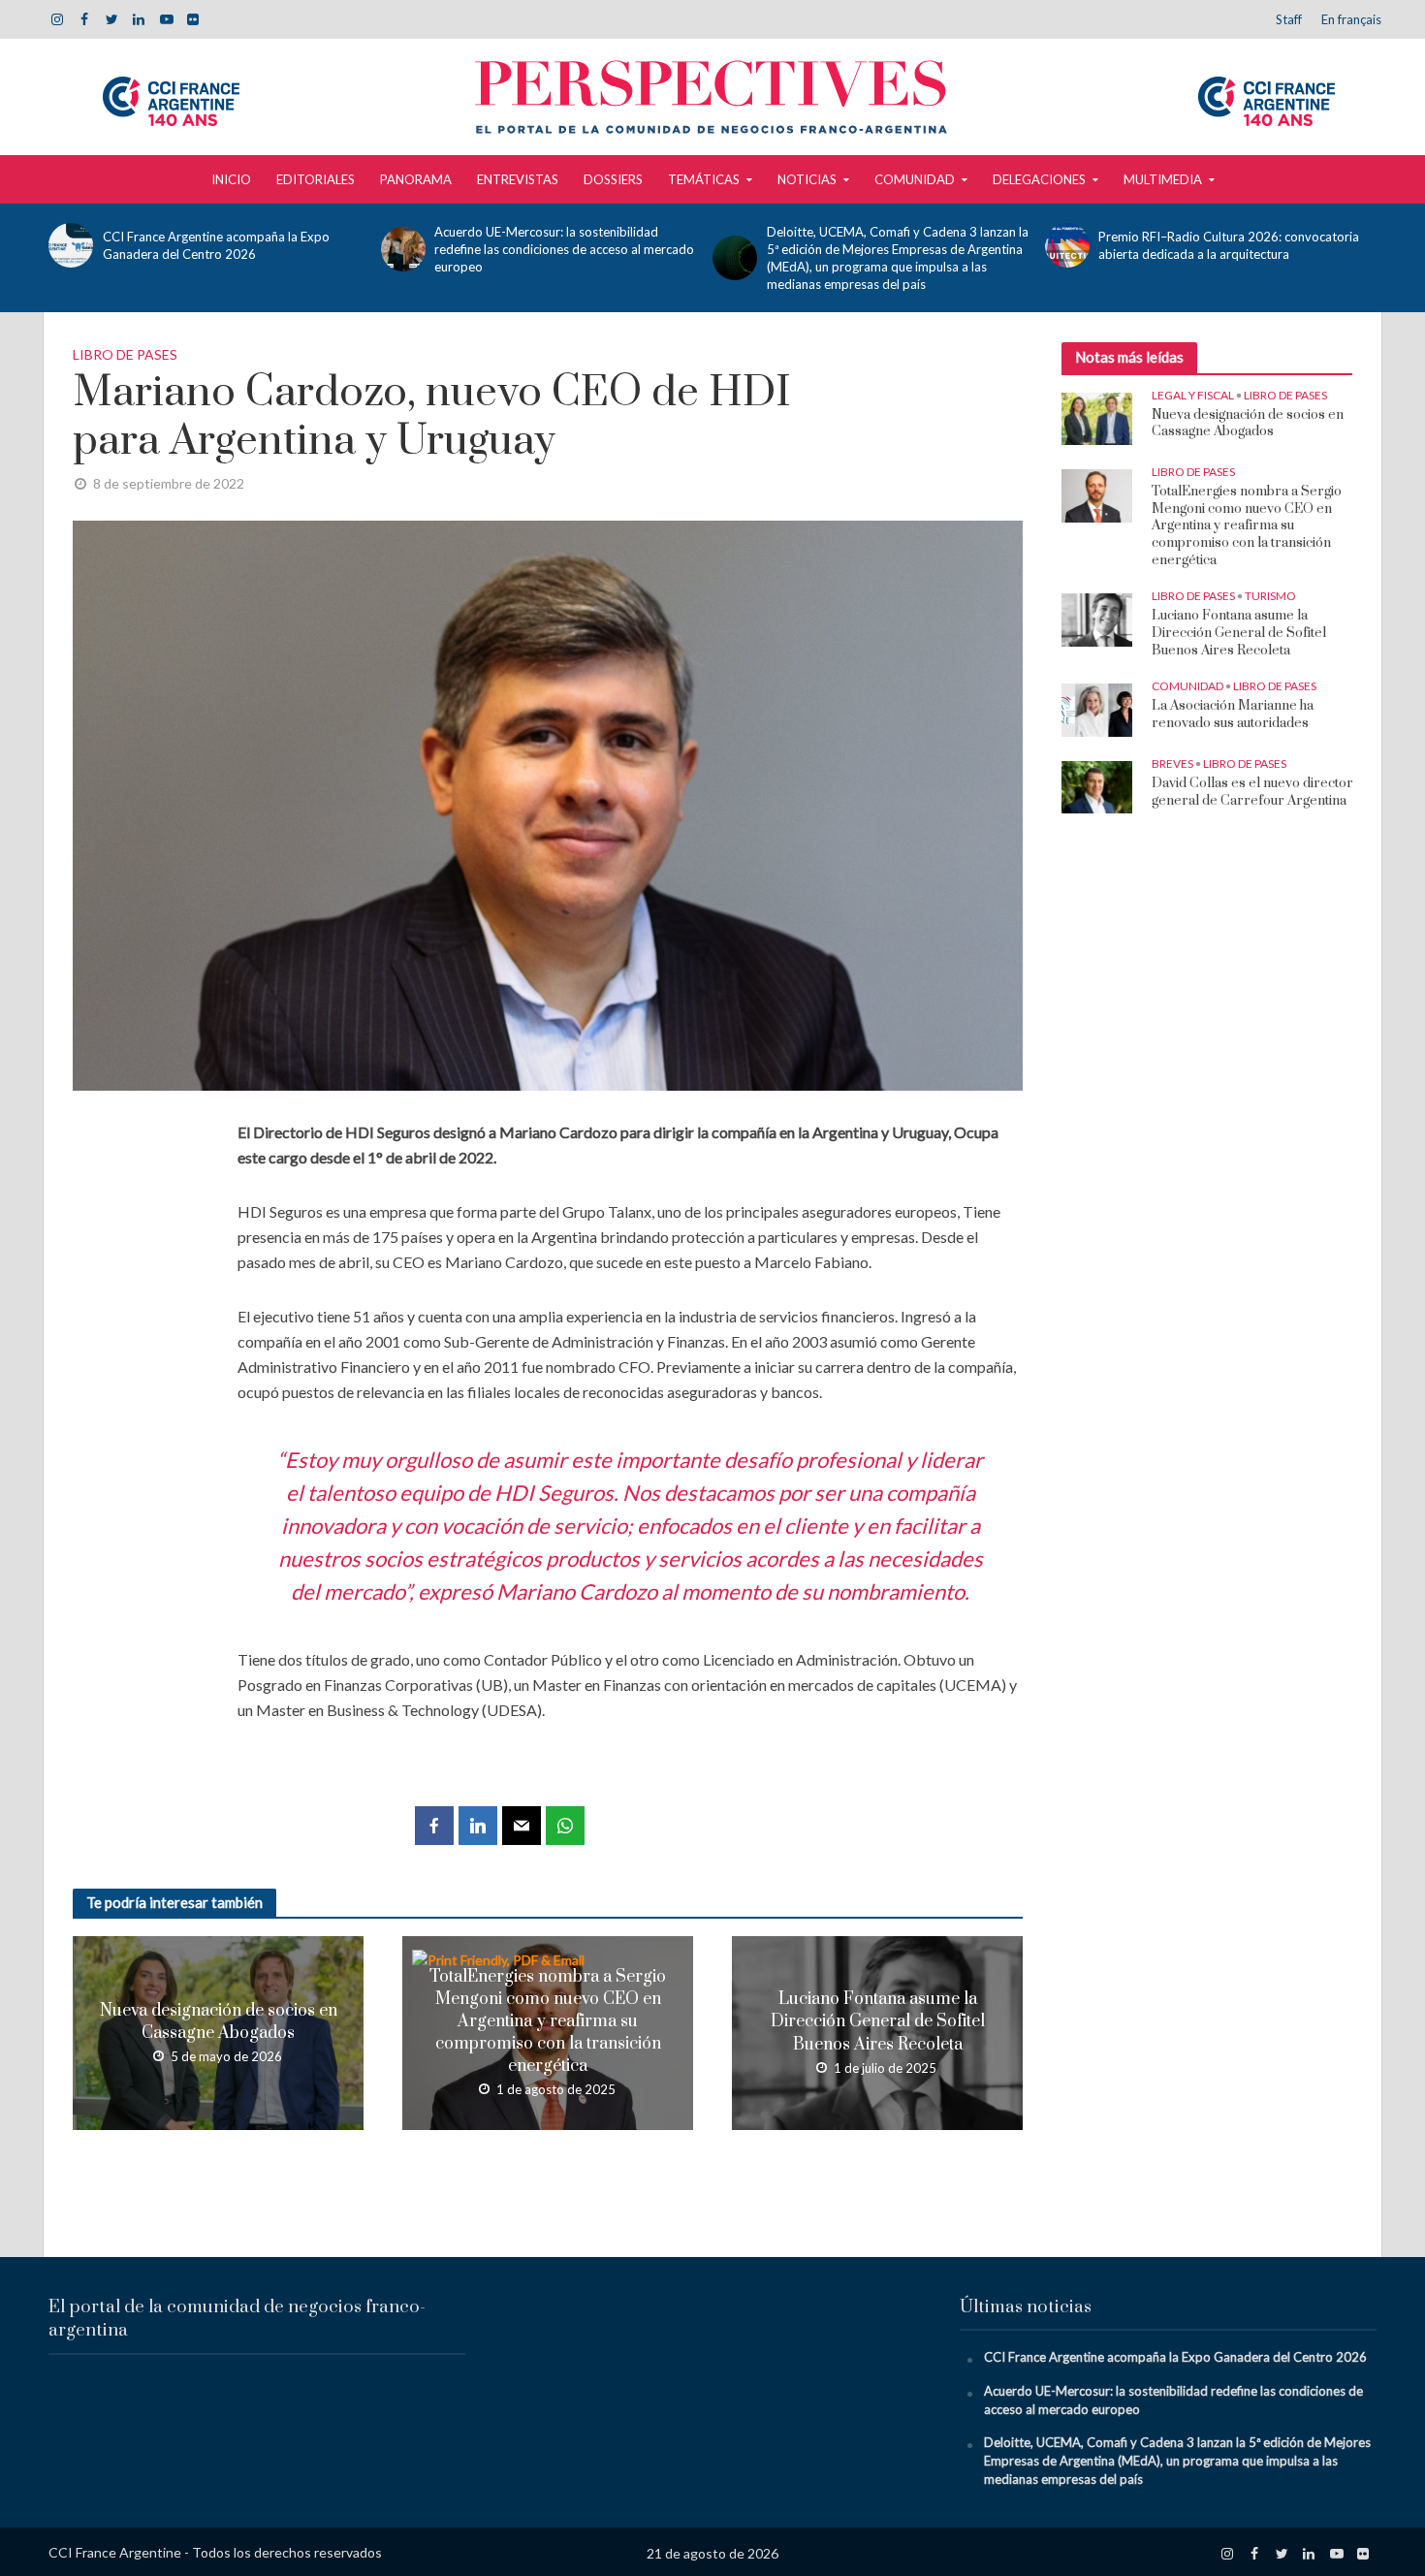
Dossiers (613, 179)
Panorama (416, 179)
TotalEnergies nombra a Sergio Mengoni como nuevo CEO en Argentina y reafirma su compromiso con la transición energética (548, 2021)
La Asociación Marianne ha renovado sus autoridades (1233, 715)
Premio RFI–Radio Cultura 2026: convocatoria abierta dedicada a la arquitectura (1229, 245)
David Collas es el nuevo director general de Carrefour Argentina (1252, 793)
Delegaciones (1039, 179)
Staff (1289, 19)
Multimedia (1163, 179)
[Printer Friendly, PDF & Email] (501, 1959)
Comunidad (915, 179)
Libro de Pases (125, 354)
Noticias (807, 179)
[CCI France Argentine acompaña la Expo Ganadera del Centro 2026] (71, 245)
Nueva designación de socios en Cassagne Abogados (219, 2022)
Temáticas (704, 179)
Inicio (231, 179)
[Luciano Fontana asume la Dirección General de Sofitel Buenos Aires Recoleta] (1097, 619)
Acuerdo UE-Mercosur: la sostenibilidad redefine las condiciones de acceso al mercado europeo (564, 249)
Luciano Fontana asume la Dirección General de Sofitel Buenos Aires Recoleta (878, 2021)
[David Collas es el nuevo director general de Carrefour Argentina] (1097, 786)
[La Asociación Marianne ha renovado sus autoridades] (1097, 709)
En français (1351, 19)
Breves (1172, 763)
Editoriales (316, 179)
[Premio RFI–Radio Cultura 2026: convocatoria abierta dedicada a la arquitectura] (1067, 245)
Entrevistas (518, 179)
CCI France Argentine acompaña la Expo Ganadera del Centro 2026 (216, 245)
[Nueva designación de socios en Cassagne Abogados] (1097, 417)
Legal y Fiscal (1193, 395)
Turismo (1270, 596)
